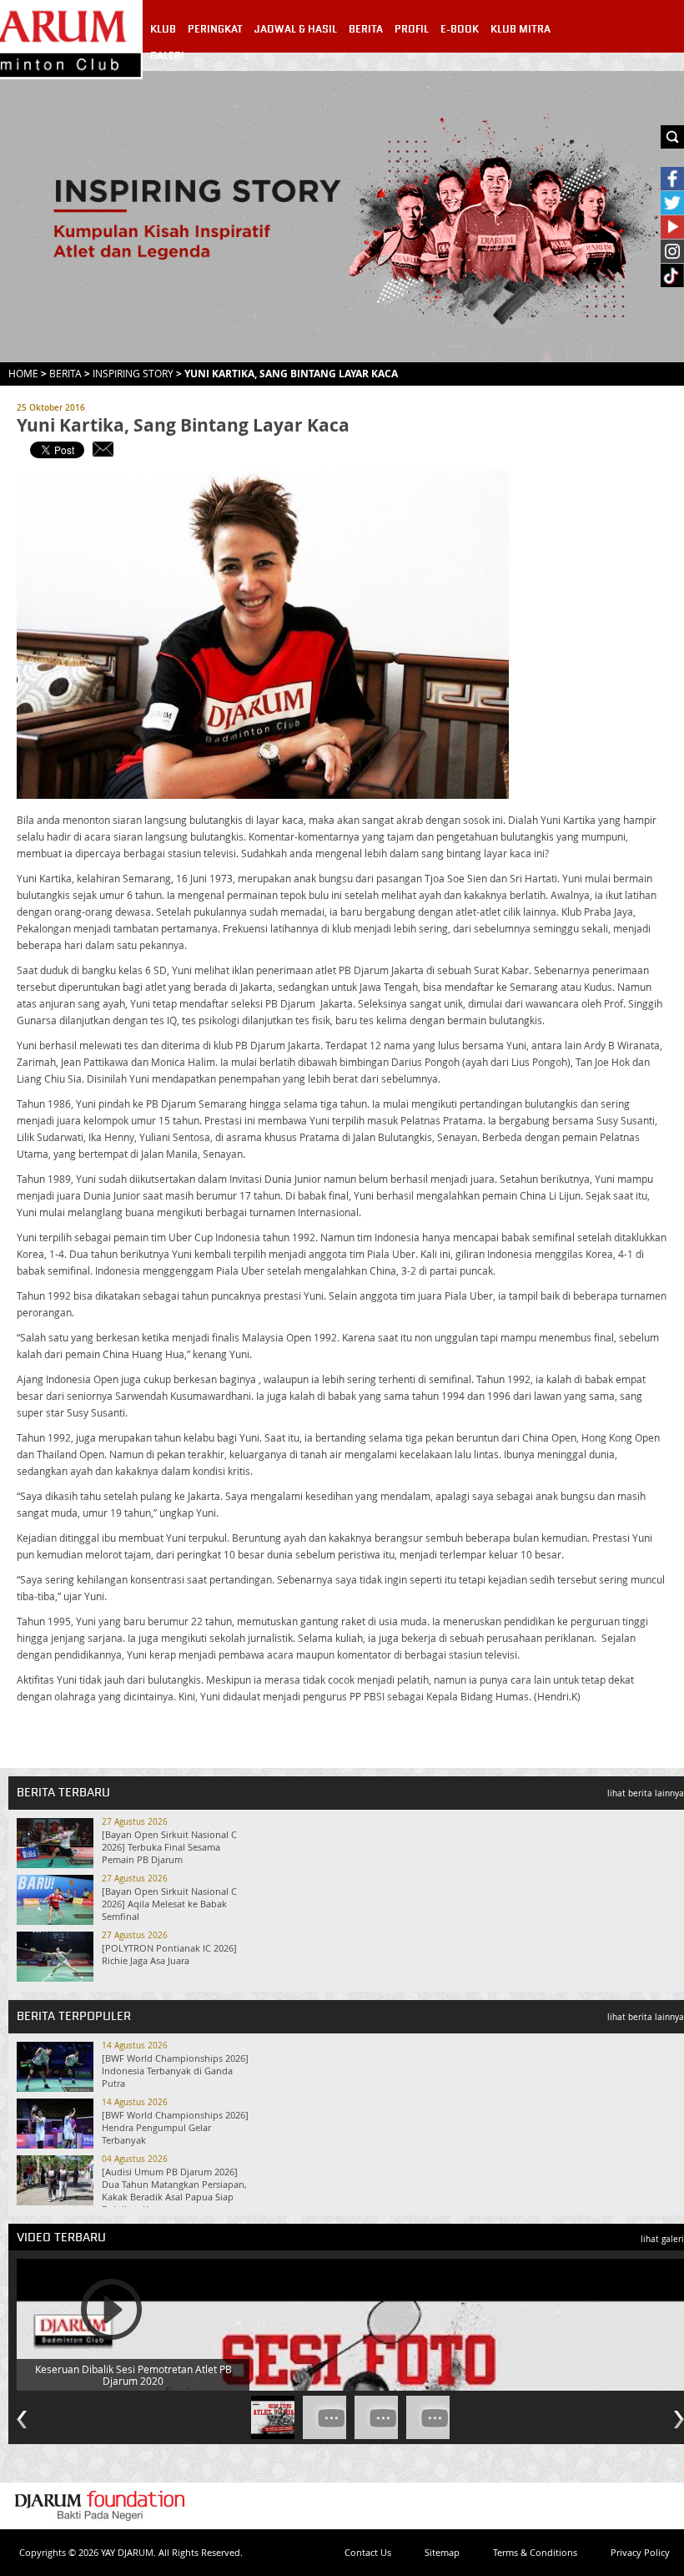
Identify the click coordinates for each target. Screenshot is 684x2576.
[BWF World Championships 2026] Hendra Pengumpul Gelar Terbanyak (175, 2127)
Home (23, 373)
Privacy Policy (640, 2552)
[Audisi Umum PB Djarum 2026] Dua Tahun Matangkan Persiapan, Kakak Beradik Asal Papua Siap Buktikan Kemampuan (174, 2190)
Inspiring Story (133, 373)
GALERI (167, 56)
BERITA (366, 29)
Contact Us (368, 2552)
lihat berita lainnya (646, 1793)
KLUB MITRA (521, 29)
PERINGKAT (215, 29)
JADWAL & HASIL (296, 29)
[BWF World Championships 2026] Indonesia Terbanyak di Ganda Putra (175, 2071)
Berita (65, 373)
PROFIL (412, 29)
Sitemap (442, 2552)
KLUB (163, 29)
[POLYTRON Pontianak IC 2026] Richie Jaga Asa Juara (169, 1954)
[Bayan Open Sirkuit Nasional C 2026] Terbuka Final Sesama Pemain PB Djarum (169, 1847)
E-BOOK (460, 29)
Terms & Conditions (535, 2552)
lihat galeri (662, 2239)
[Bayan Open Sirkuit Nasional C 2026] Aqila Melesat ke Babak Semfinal (169, 1904)
